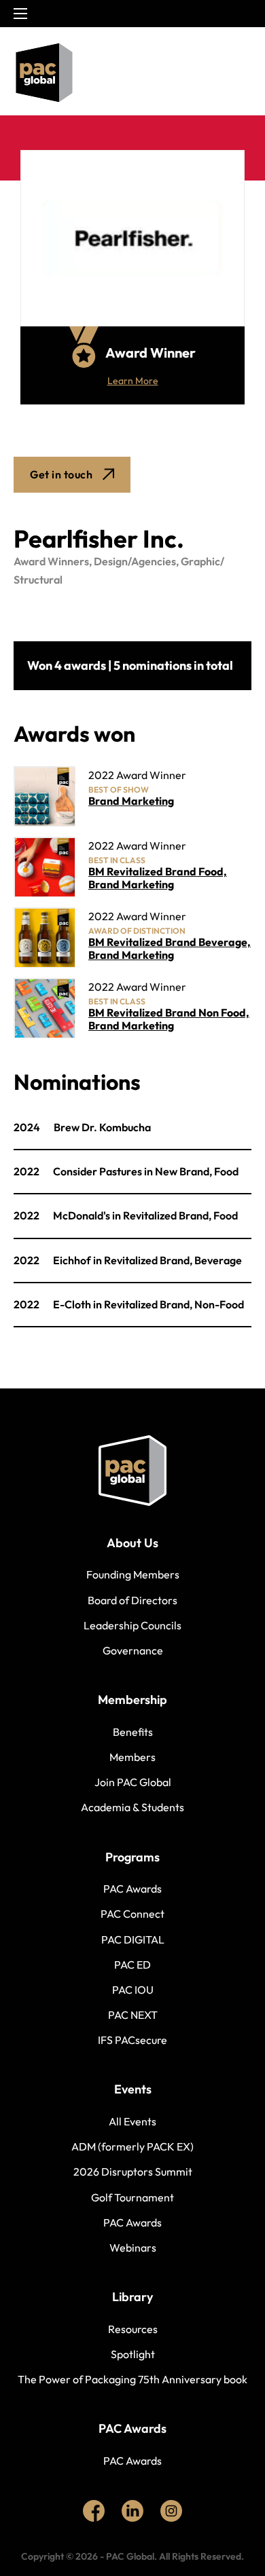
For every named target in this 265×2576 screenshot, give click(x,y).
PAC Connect (132, 1914)
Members (132, 1757)
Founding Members (133, 1574)
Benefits (133, 1732)
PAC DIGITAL (133, 1939)
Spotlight (133, 2354)
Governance (133, 1650)
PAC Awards (132, 1889)
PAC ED (132, 1965)
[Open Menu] (241, 73)
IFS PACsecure (132, 2040)
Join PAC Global (133, 1782)
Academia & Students (132, 1807)
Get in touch (61, 474)
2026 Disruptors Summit (133, 2172)
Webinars (133, 2248)
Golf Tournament (132, 2197)
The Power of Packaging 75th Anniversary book (132, 2379)
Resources (133, 2329)
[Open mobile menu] (20, 14)
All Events (132, 2121)
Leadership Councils (132, 1625)
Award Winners (51, 561)
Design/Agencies (135, 561)
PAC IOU (133, 1990)
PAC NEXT (133, 2015)
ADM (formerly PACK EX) (132, 2146)
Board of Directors (132, 1600)
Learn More (133, 381)
